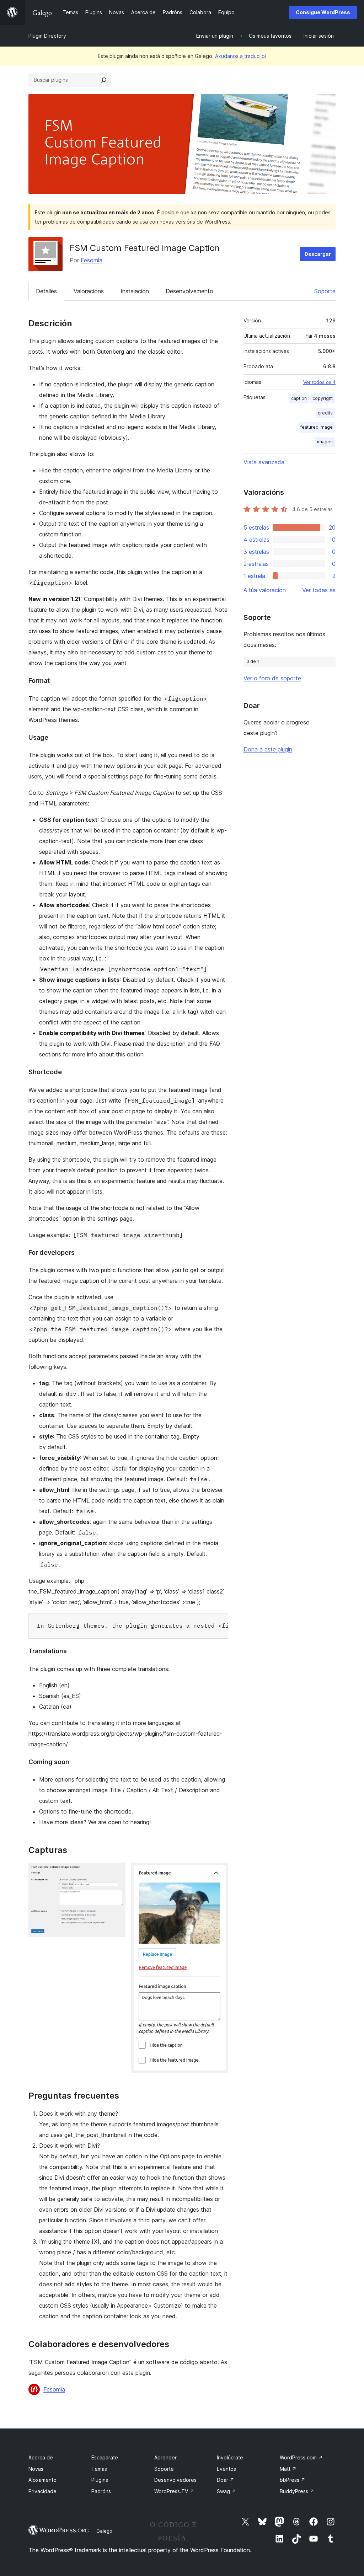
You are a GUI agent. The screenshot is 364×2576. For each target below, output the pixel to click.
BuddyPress (297, 2491)
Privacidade (42, 2491)
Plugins (100, 2480)
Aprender (165, 2457)
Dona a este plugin (268, 749)
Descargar (318, 254)
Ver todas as (319, 590)
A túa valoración (265, 590)
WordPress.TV (174, 2491)
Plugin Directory (47, 36)
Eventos (226, 2469)
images (325, 442)
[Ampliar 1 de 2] (116, 1872)
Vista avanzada (264, 462)
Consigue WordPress (323, 12)
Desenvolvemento (189, 291)
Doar (226, 2480)
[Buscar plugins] (104, 80)
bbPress (293, 2480)
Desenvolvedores (175, 2480)
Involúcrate (230, 2457)
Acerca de (41, 2457)
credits (325, 413)
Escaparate (105, 2457)
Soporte (325, 291)
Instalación (135, 291)
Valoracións (89, 291)
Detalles (46, 291)
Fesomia (92, 260)
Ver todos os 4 (319, 382)
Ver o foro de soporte (272, 678)
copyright (323, 398)
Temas (99, 2469)
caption (299, 398)
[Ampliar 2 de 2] (219, 1872)
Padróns (101, 2491)
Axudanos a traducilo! (241, 56)
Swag (226, 2491)
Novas (36, 2469)
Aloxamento (42, 2480)
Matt (288, 2469)
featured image (317, 427)
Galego (104, 2531)
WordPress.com (301, 2457)
